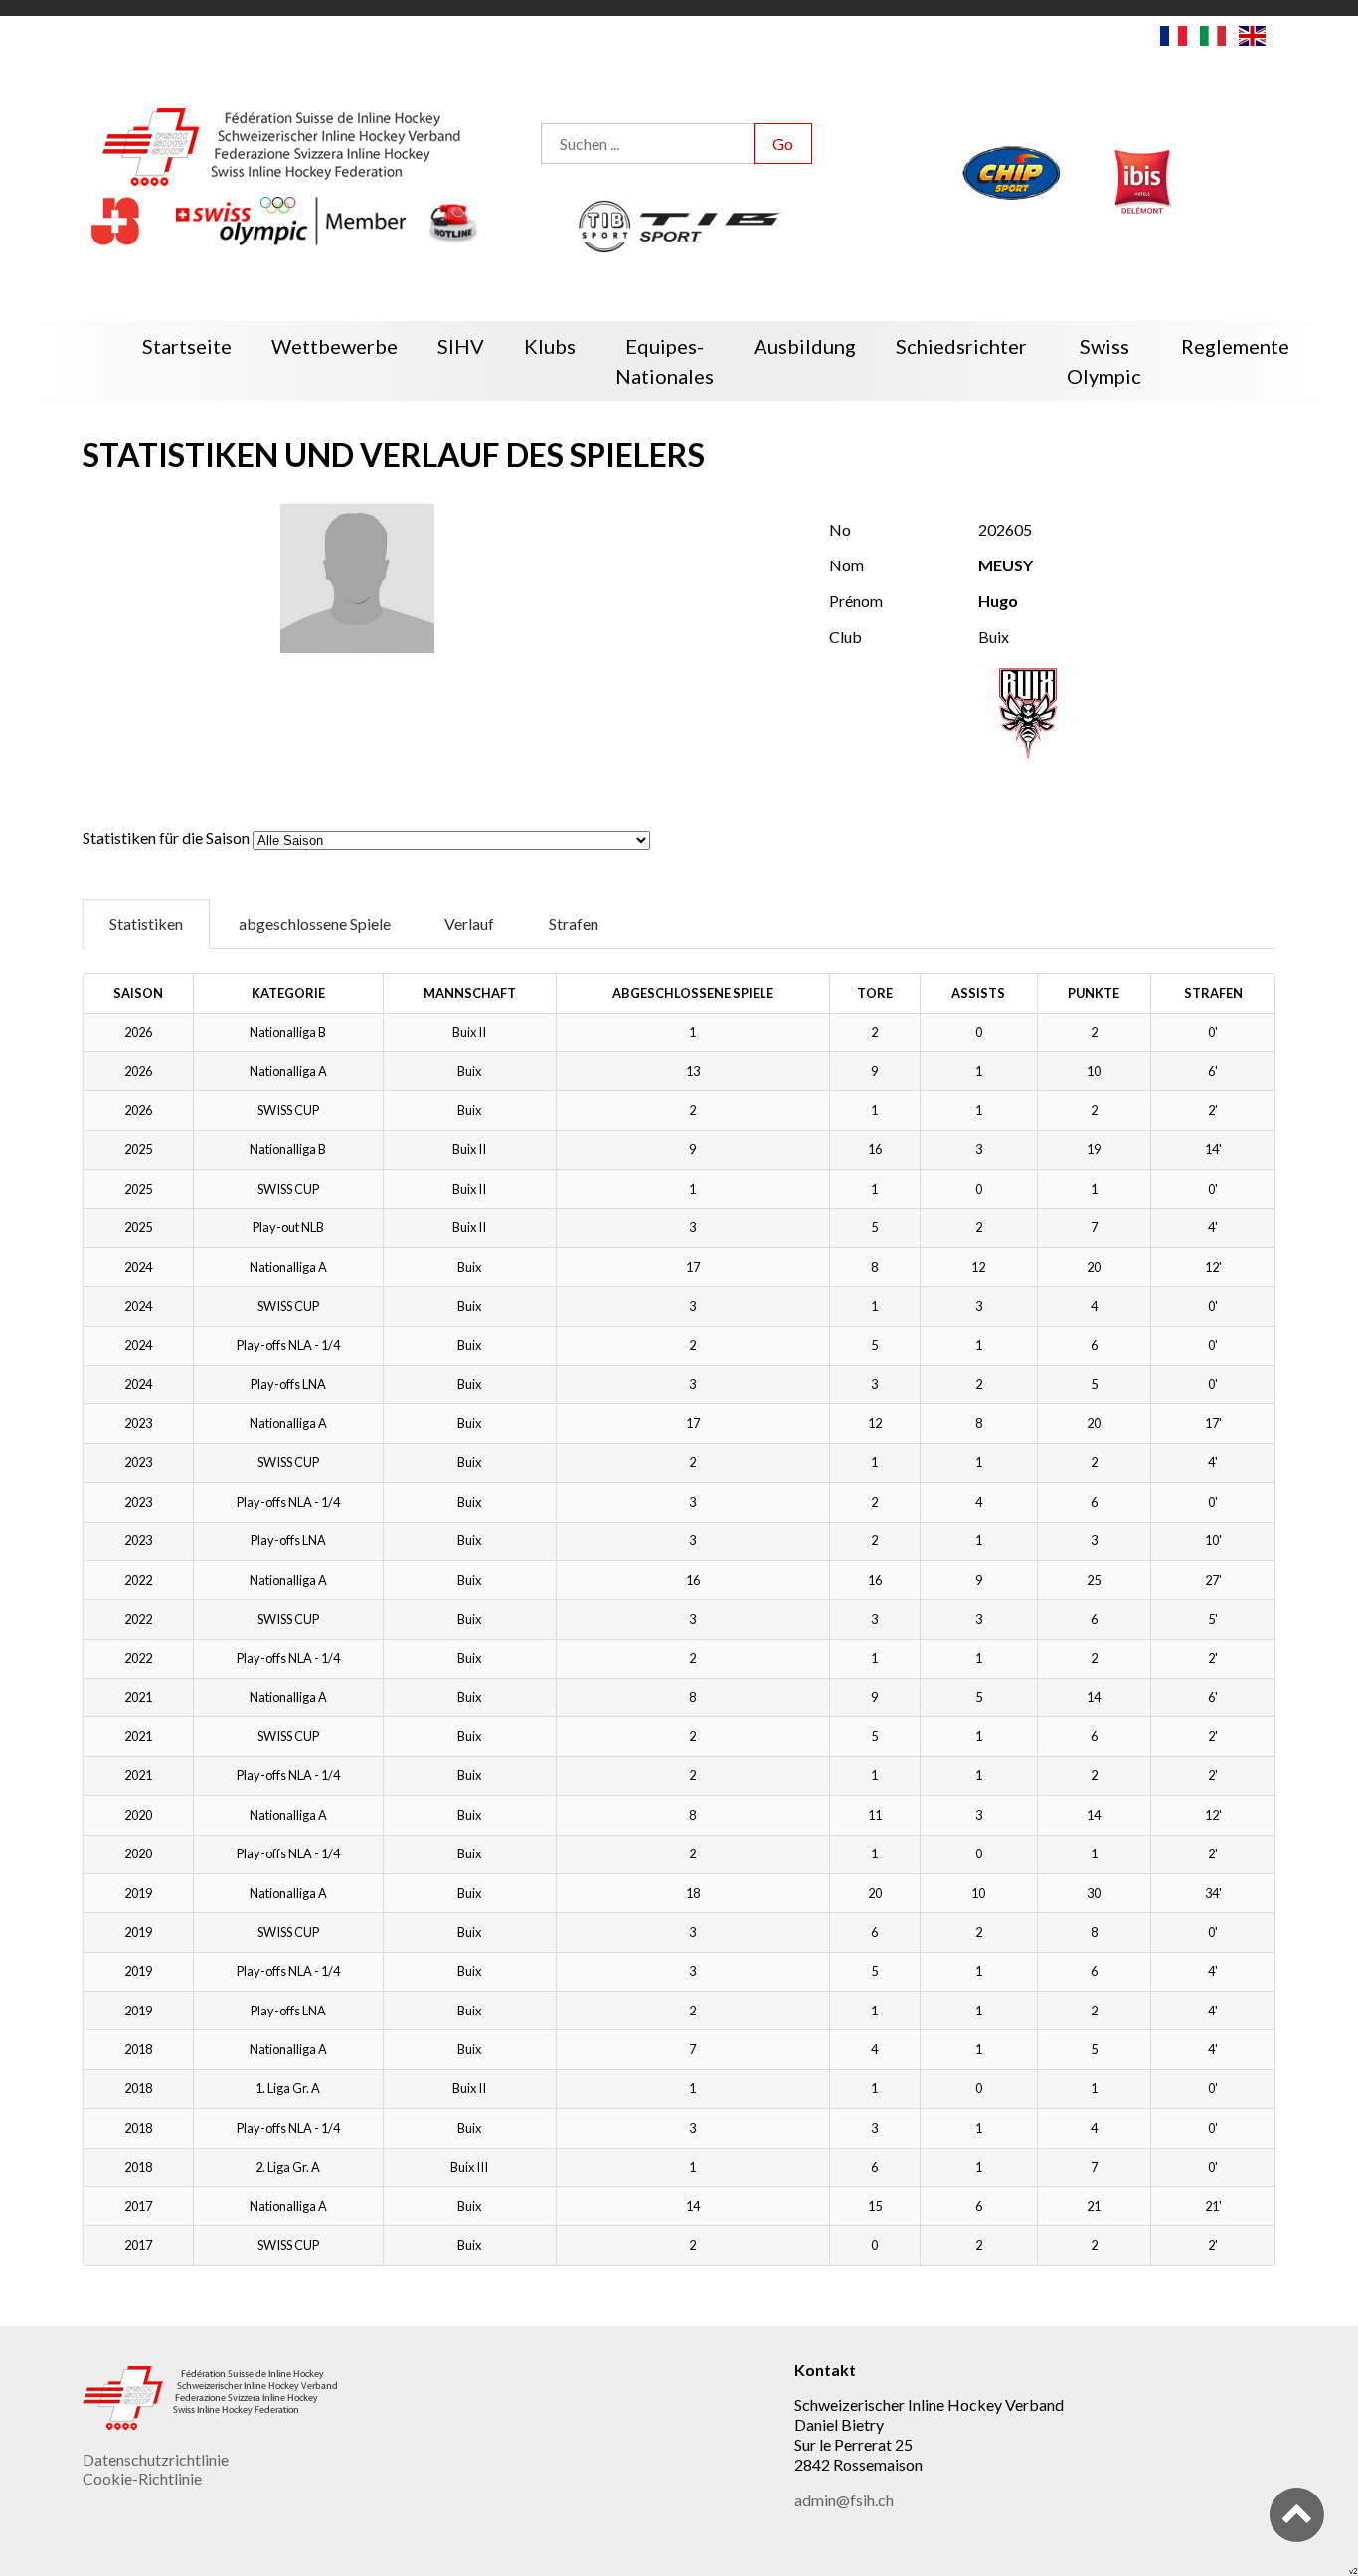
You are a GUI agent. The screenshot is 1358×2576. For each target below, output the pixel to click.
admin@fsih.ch (844, 2500)
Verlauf (469, 924)
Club (846, 637)
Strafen (574, 924)
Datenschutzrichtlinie (156, 2459)
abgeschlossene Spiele (315, 924)
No (840, 529)
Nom (847, 565)
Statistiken (146, 924)
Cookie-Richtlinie (142, 2478)
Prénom (856, 601)
